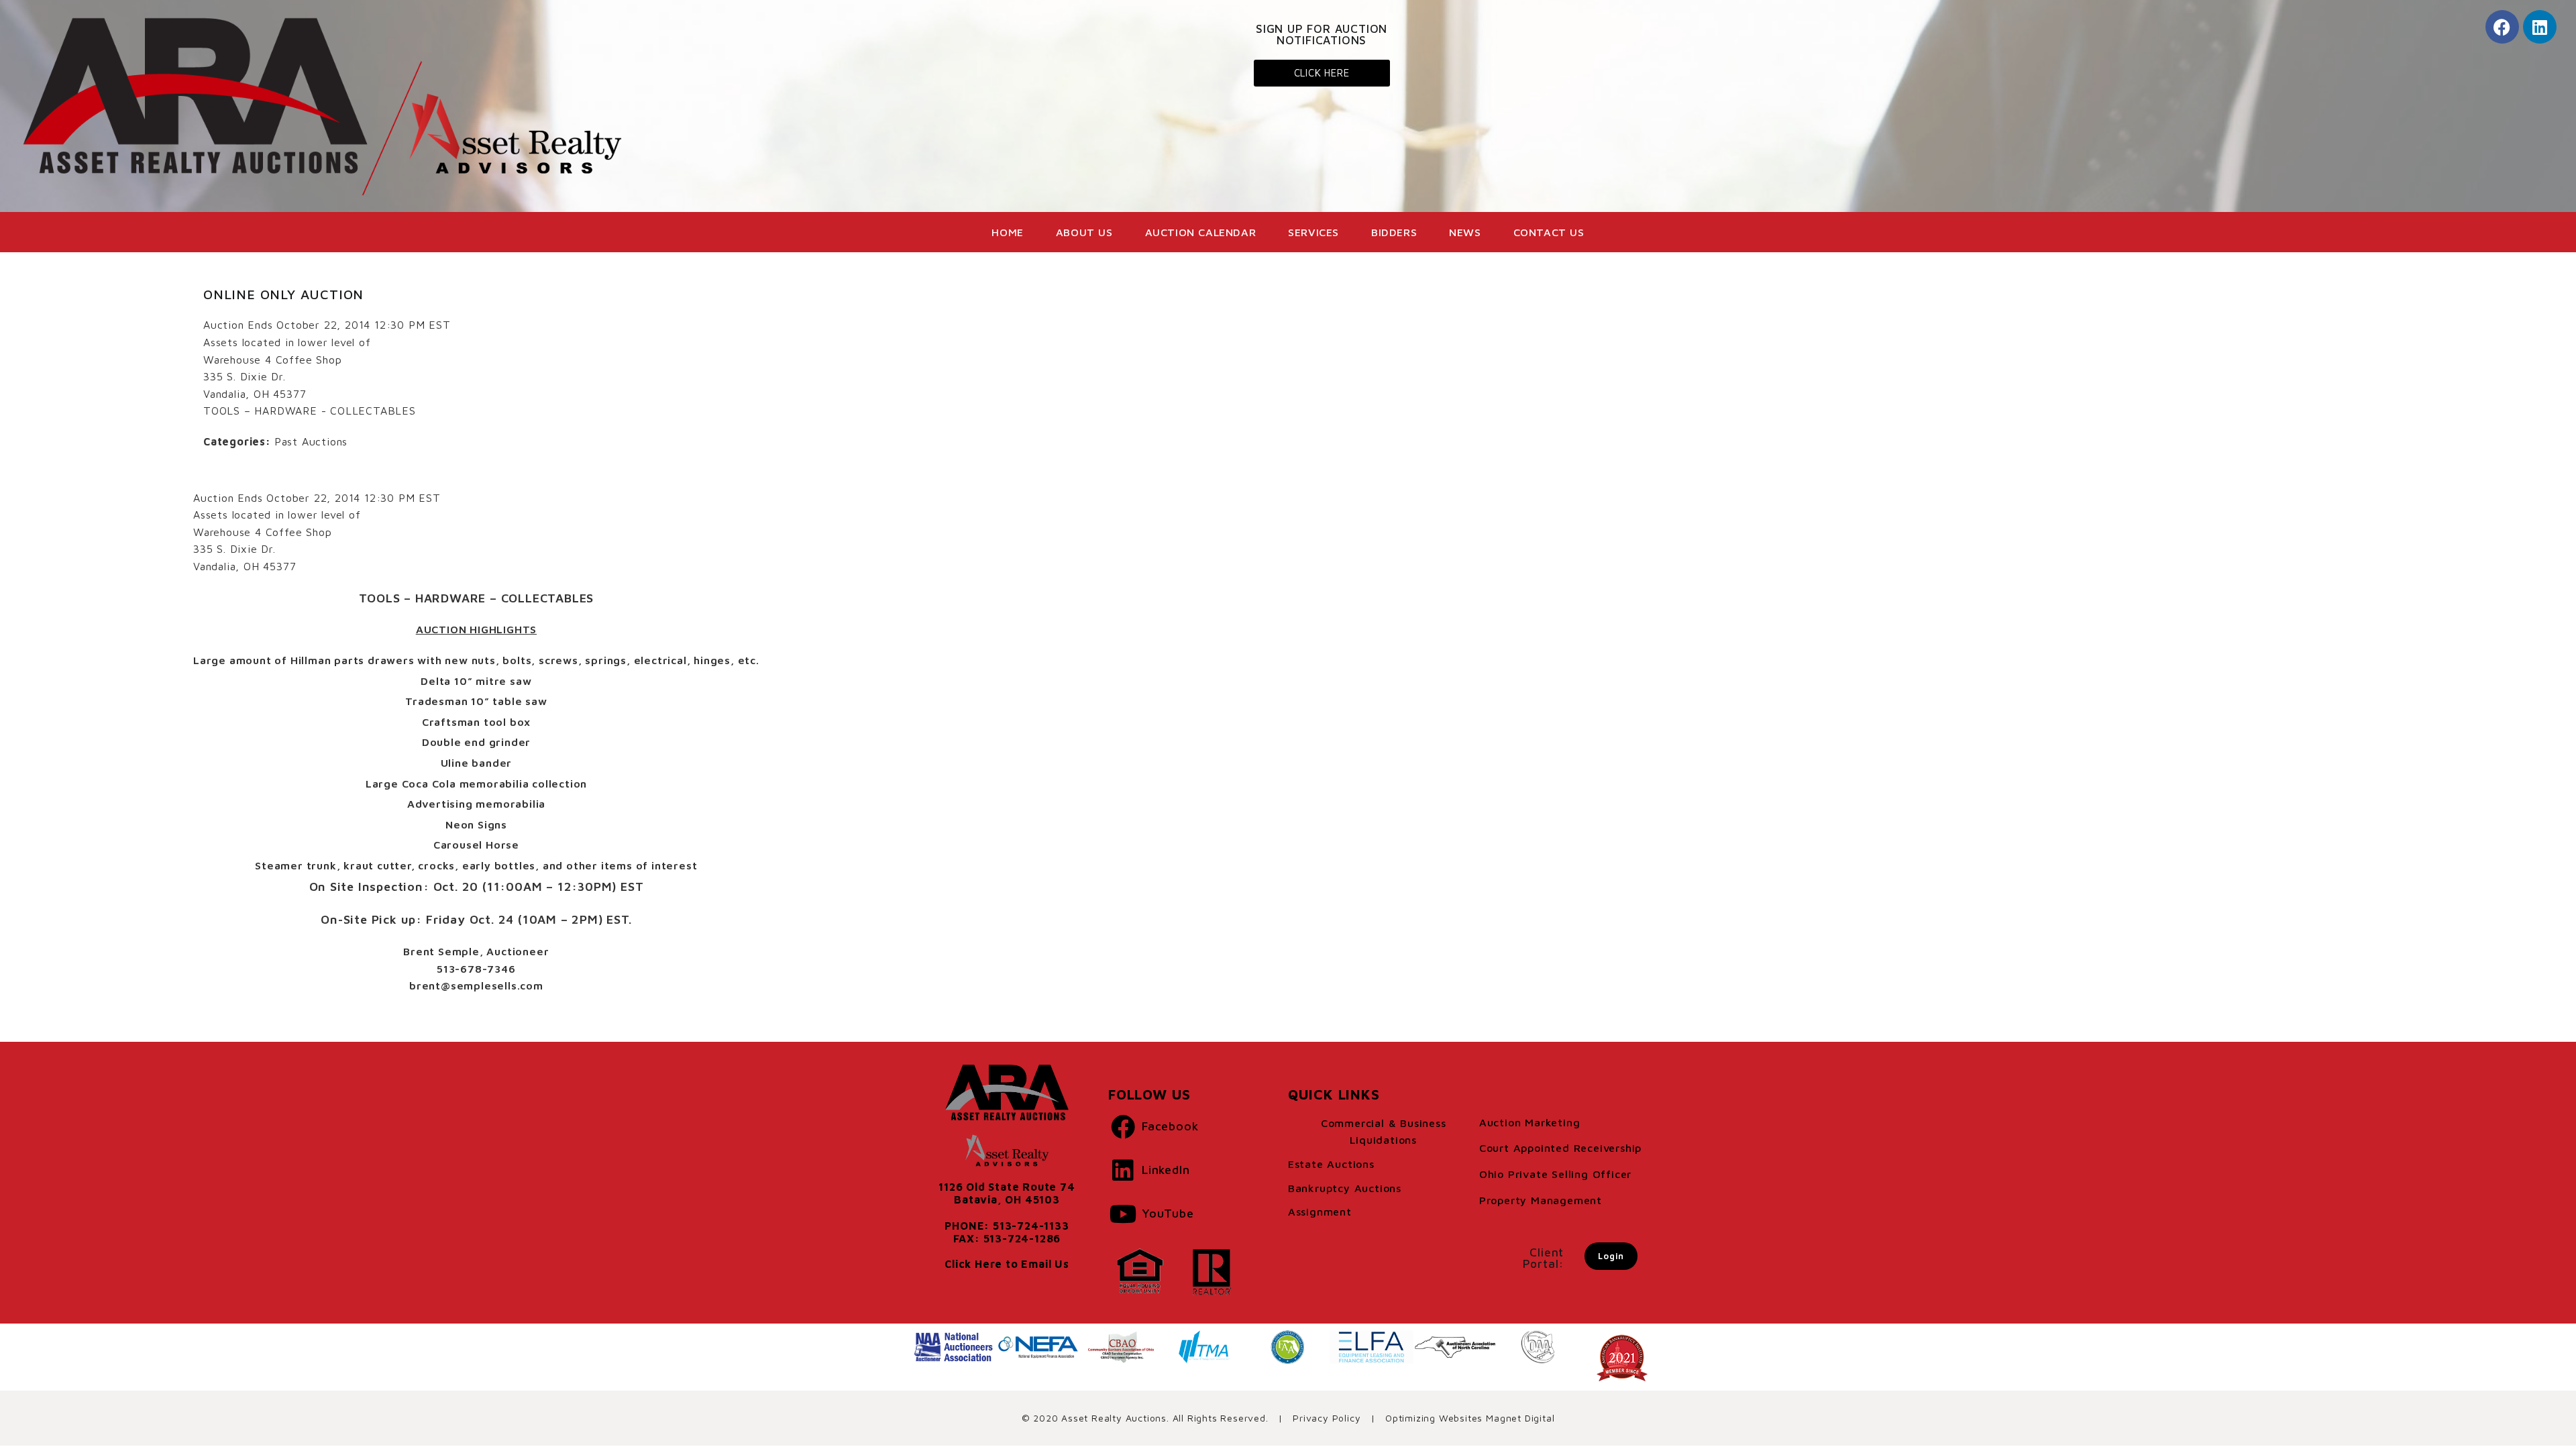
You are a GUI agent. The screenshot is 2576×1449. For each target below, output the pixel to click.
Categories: (237, 441)
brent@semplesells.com (476, 985)
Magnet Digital (1520, 1418)
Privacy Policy (1327, 1418)
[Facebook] (2502, 27)
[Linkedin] (2540, 27)
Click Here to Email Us (1007, 1264)
